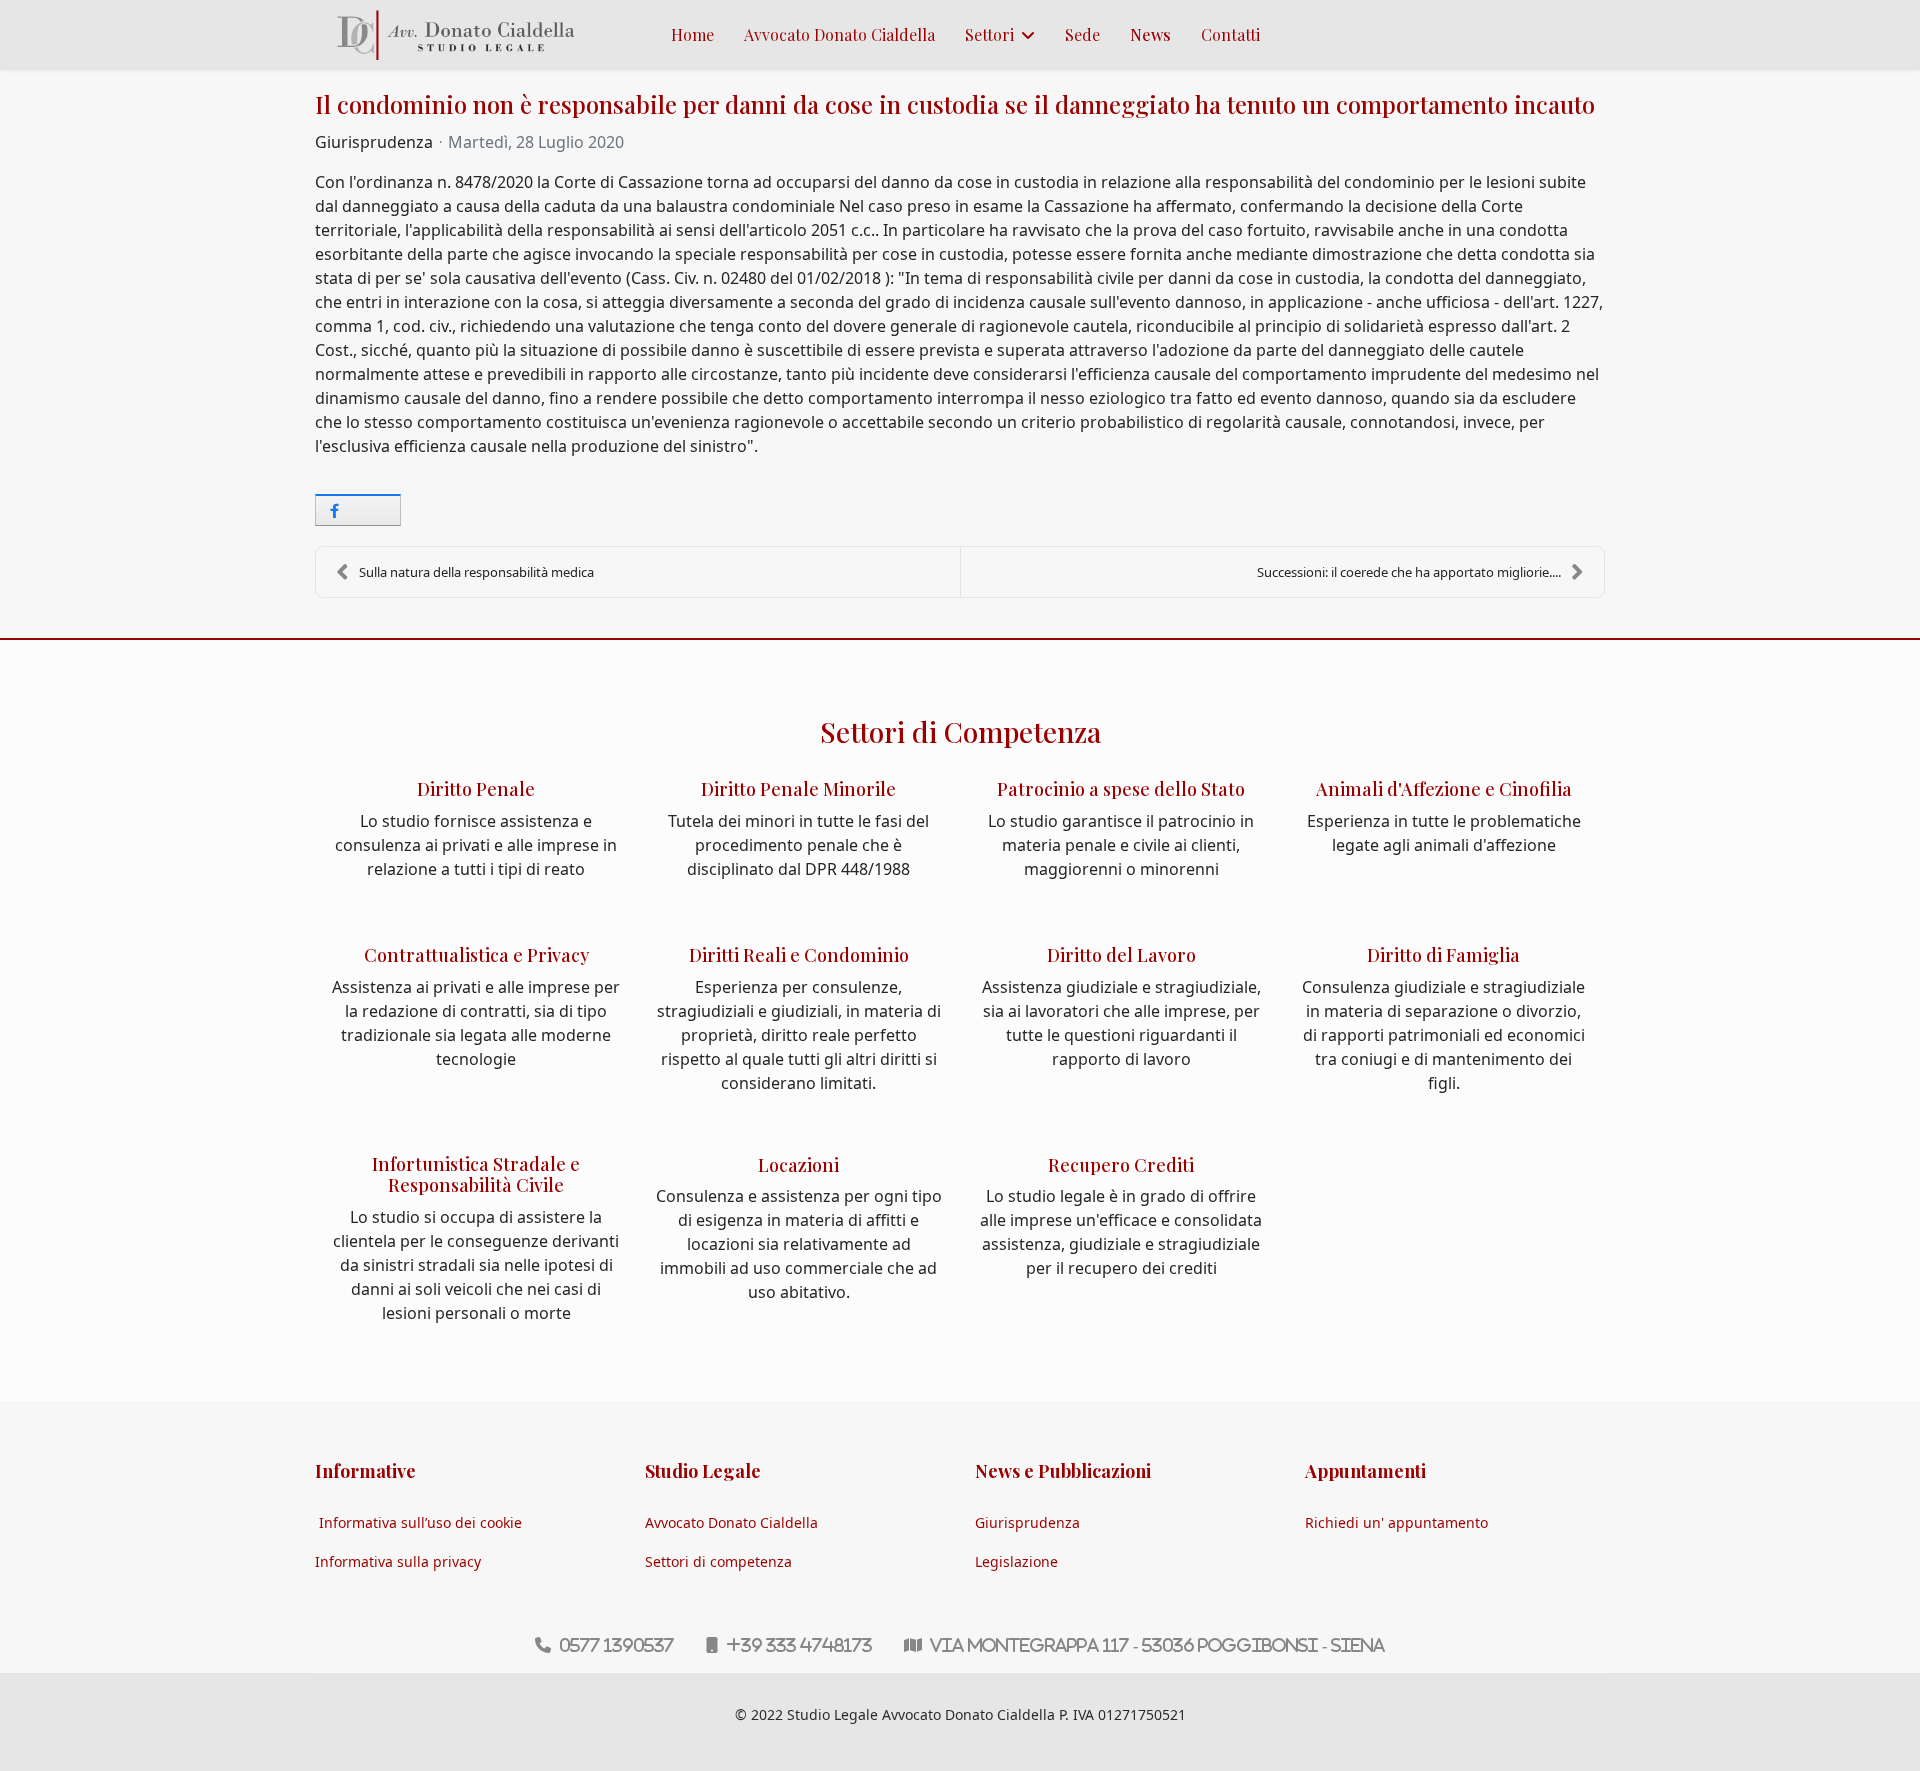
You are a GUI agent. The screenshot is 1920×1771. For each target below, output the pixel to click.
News (1150, 34)
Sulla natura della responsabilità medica (476, 572)
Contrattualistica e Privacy (476, 955)
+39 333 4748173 (799, 1645)
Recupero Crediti (1121, 1165)
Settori (989, 34)
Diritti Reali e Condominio (799, 955)
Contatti (1230, 34)
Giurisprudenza (374, 142)
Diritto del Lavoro (1121, 955)
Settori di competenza (718, 1561)
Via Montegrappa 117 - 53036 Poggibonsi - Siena (1157, 1645)
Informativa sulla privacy (398, 1561)
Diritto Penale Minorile (798, 789)
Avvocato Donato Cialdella (839, 34)
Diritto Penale (476, 789)
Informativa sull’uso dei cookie (420, 1522)
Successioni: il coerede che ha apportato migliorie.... (1409, 572)
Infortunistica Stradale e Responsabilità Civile (476, 1175)
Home (692, 34)
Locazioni (798, 1165)
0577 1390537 (616, 1645)
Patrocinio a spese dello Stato (1121, 789)
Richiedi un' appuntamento (1396, 1522)
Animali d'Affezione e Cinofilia (1444, 789)
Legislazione (1016, 1561)
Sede (1082, 34)
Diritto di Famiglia (1443, 955)
